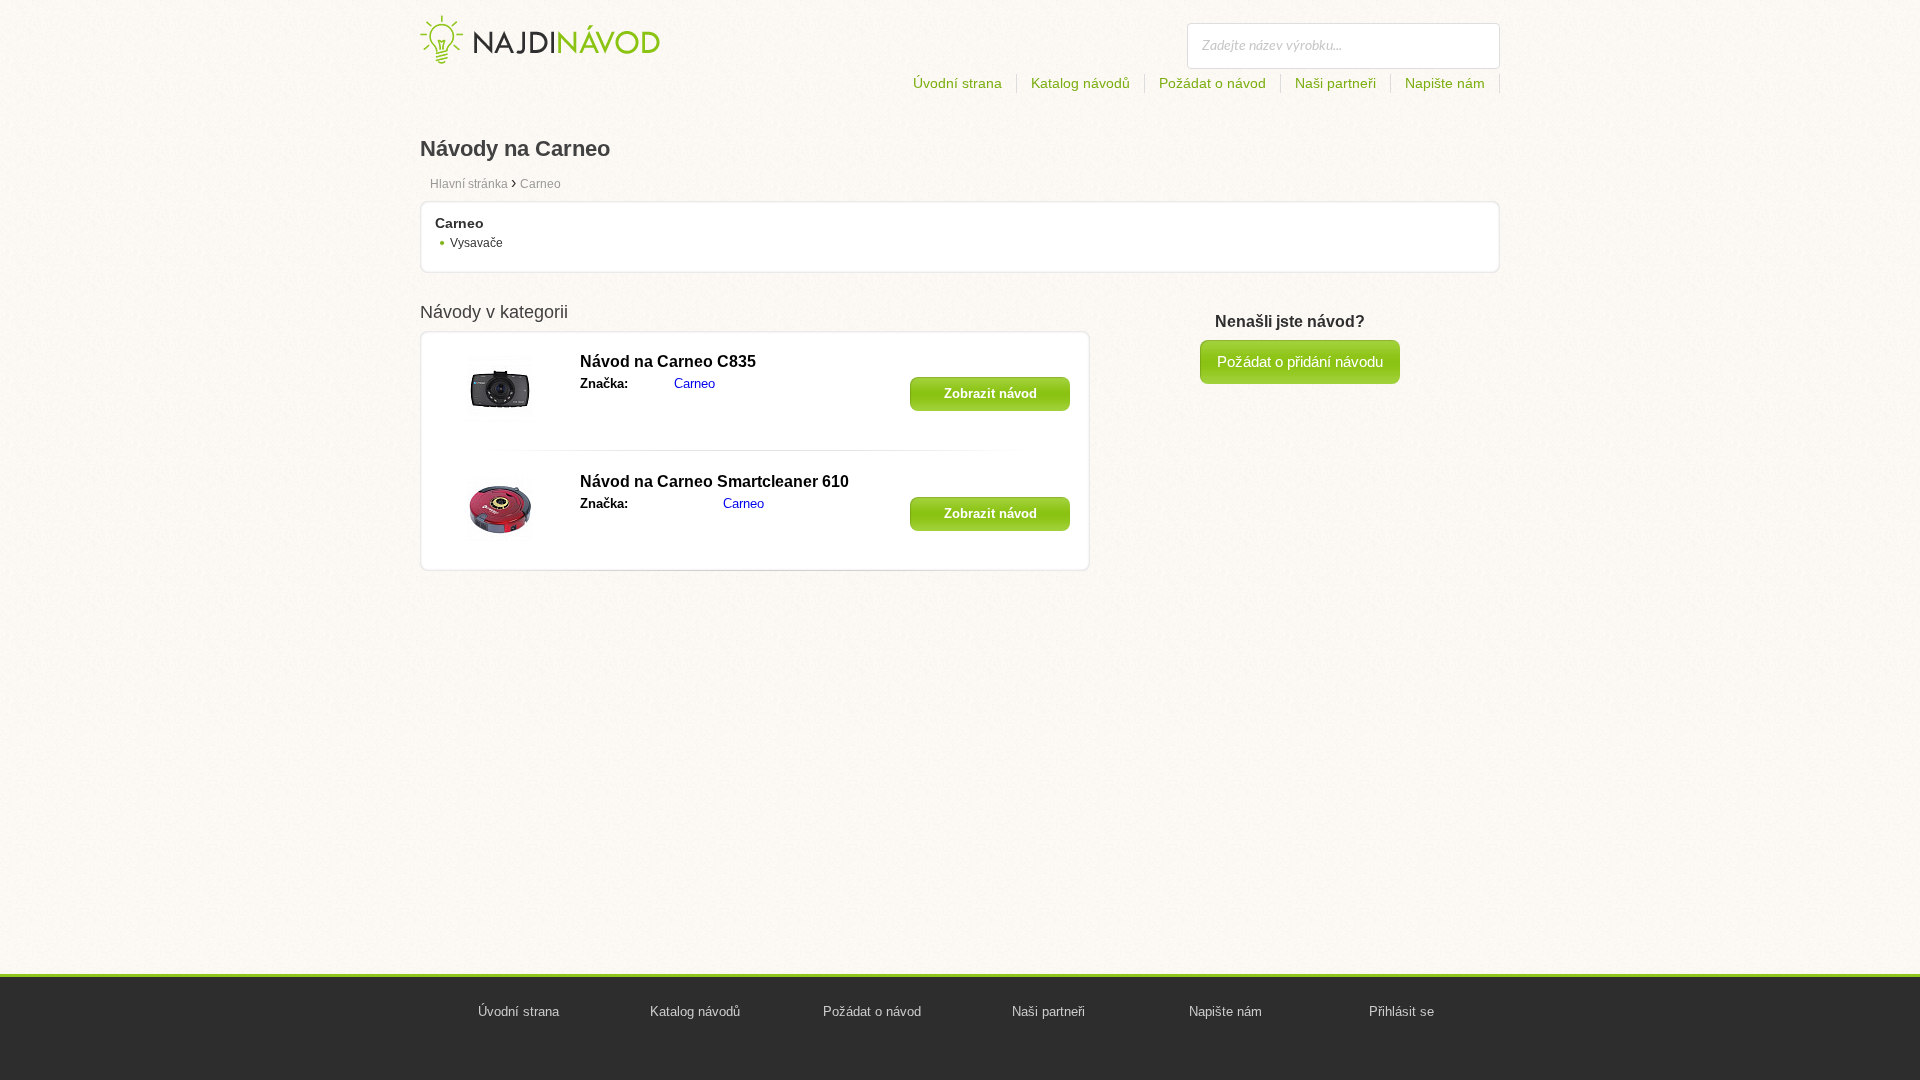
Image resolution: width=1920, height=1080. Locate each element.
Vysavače (476, 243)
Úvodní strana (957, 83)
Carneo (694, 383)
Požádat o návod (1212, 83)
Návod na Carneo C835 (668, 361)
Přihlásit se (1401, 1011)
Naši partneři (1335, 83)
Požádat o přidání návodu (1300, 361)
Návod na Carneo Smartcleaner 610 (714, 481)
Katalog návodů (1080, 83)
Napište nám (1445, 83)
